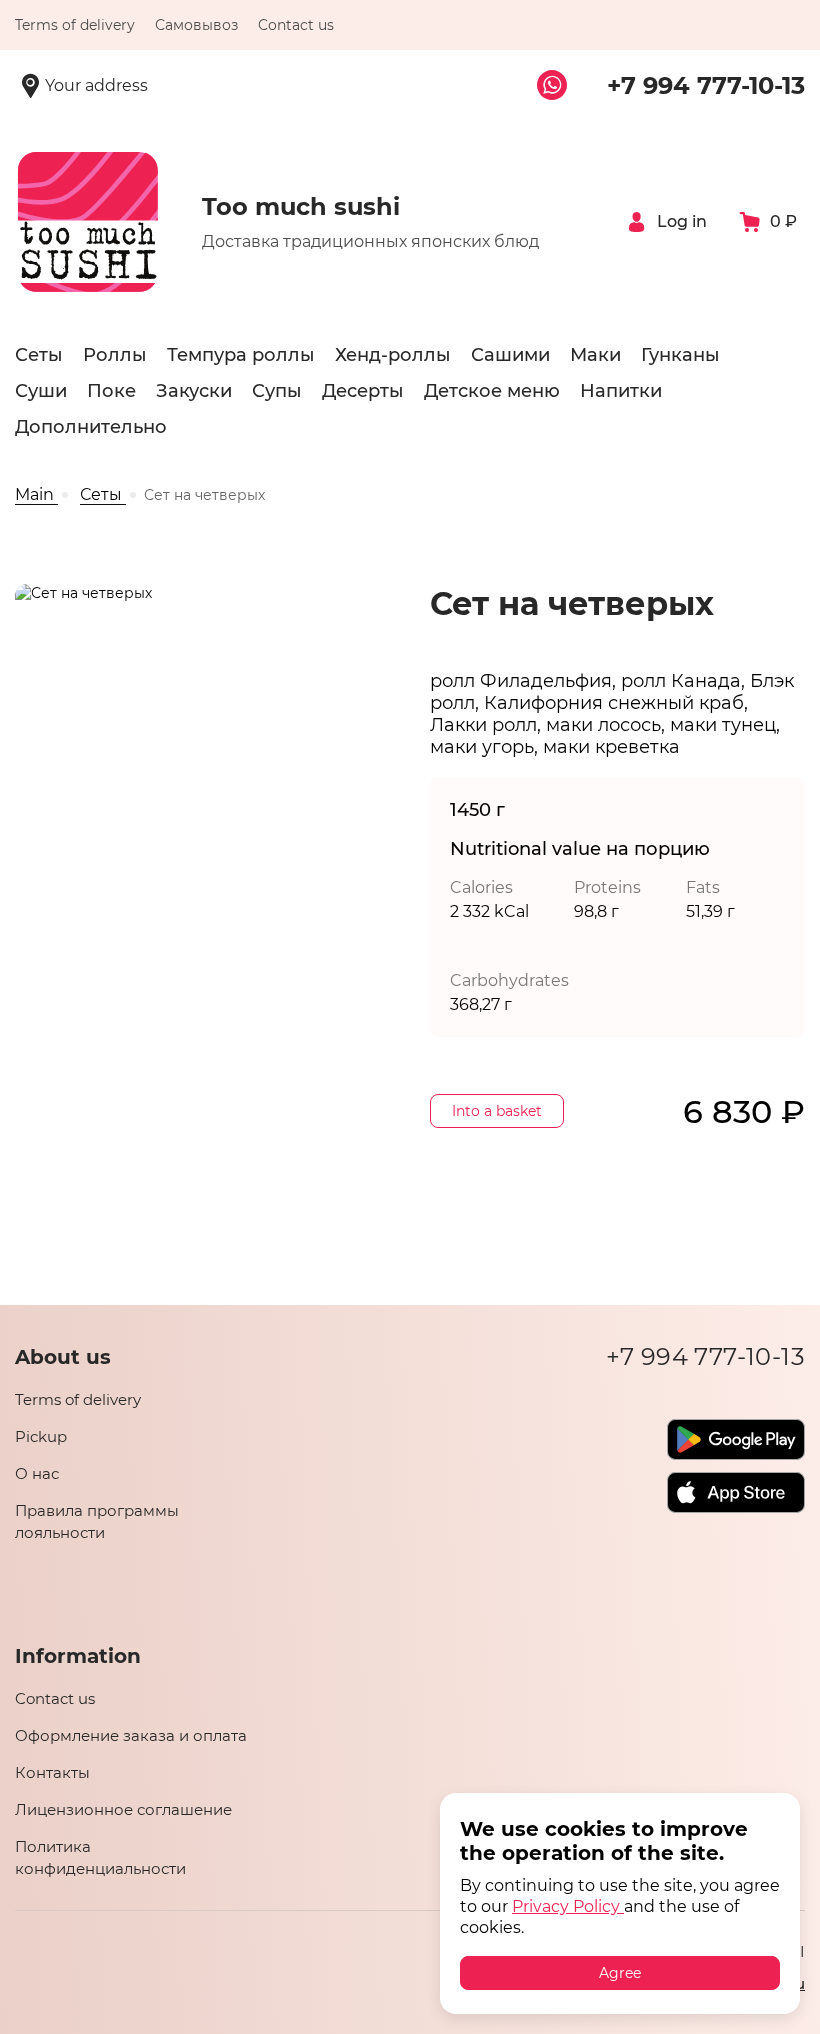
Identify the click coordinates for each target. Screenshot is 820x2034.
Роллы (115, 355)
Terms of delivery (75, 25)
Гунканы (680, 355)
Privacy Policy (568, 1906)
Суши (41, 391)
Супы (277, 391)
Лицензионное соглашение (123, 1809)
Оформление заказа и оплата (131, 1735)
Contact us (55, 1698)
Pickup (41, 1436)
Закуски (194, 391)
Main (36, 494)
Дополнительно (91, 427)
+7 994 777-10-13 (706, 85)
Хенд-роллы (393, 355)
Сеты (39, 355)
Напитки (621, 391)
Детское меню (492, 391)
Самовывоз (196, 25)
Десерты (363, 391)
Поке (111, 391)
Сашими (510, 355)
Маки (595, 355)
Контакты (52, 1772)
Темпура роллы (241, 355)
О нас (37, 1473)
